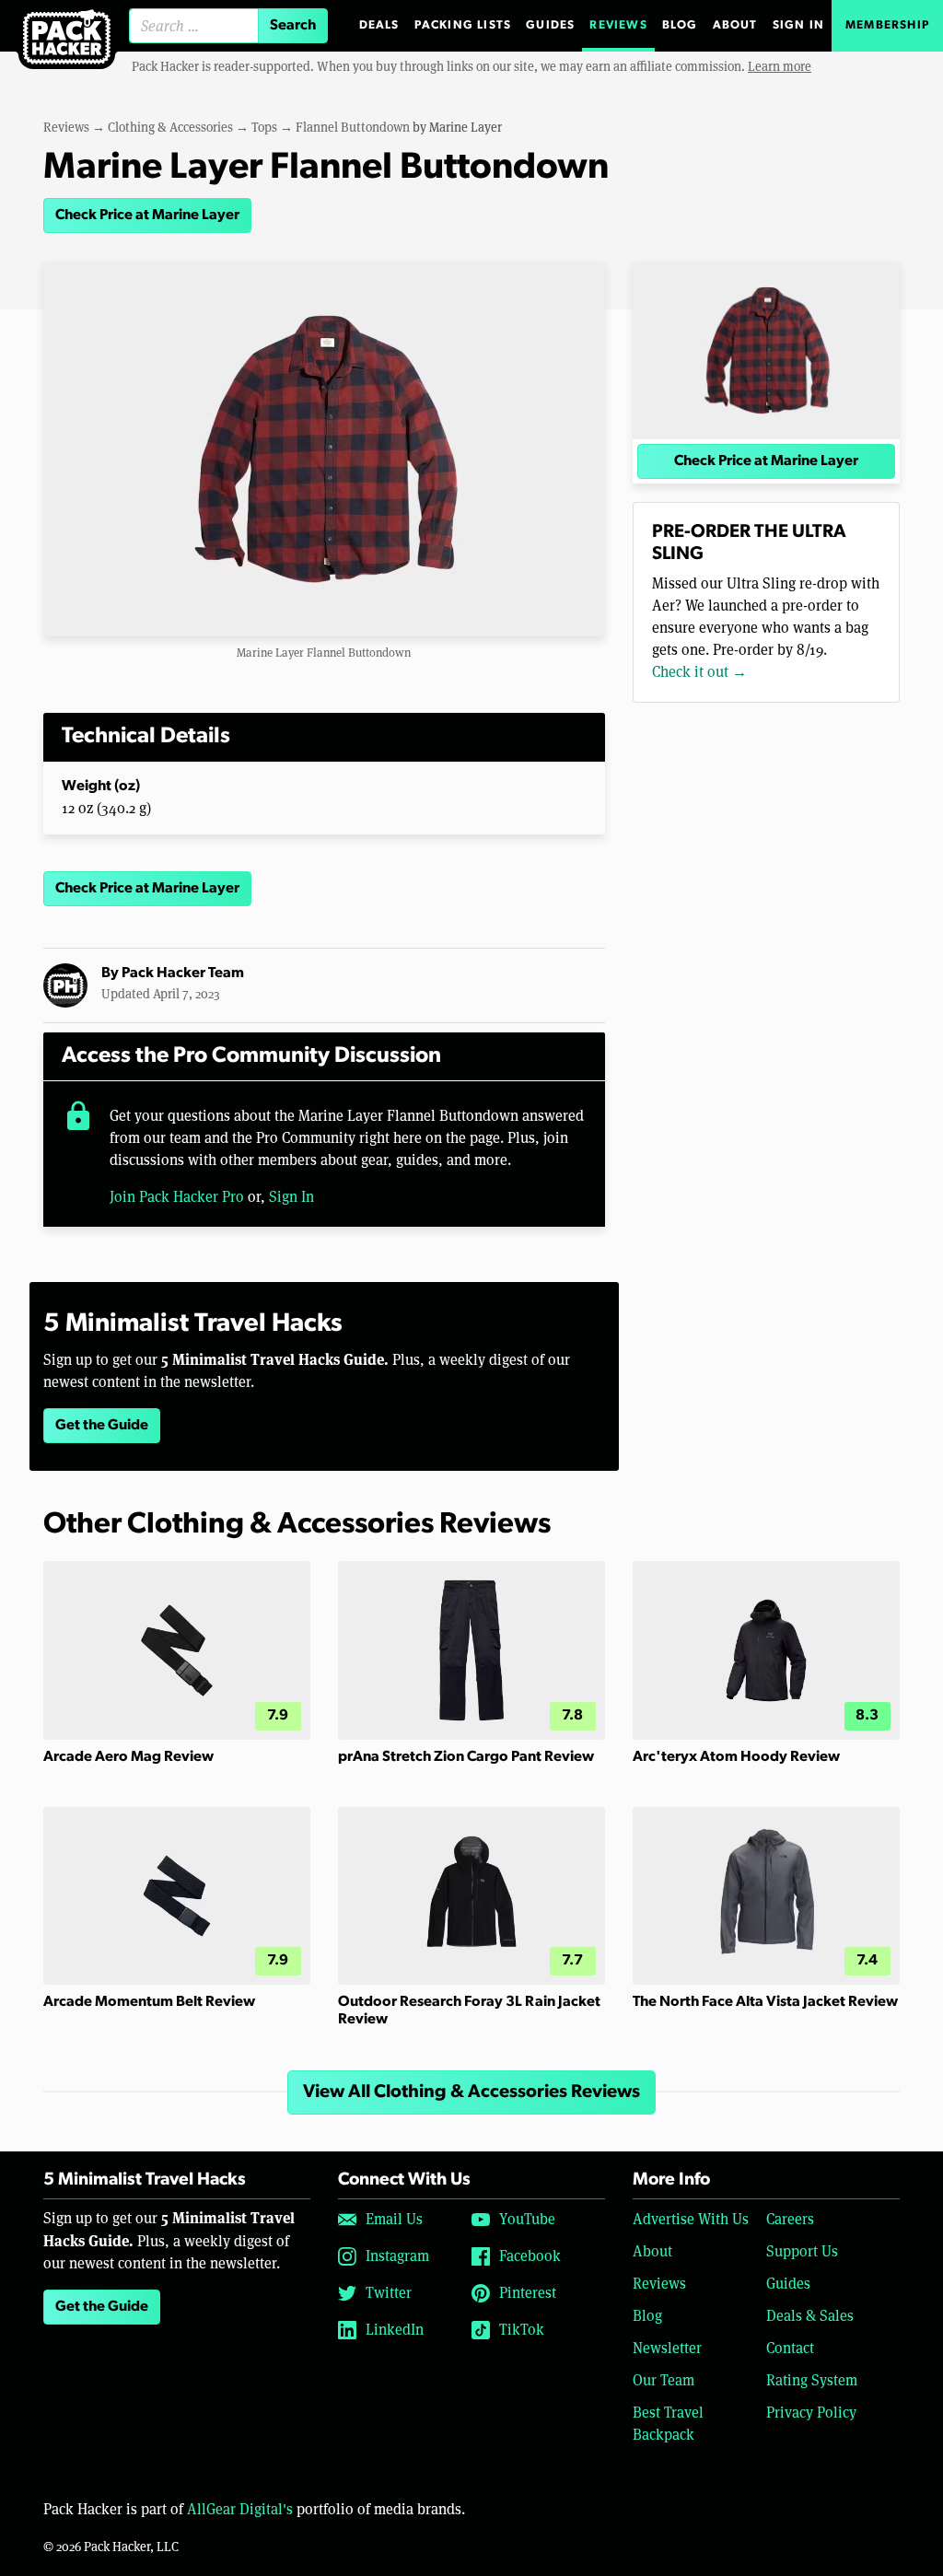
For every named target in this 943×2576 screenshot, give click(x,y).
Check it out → (699, 672)
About (735, 25)
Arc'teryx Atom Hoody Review (736, 1757)
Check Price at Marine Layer (147, 216)
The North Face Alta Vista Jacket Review (765, 2002)
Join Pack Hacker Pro (177, 1197)
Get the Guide (102, 1426)
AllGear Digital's (240, 2509)
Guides (550, 25)
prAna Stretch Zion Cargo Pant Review (466, 1757)
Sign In (798, 25)
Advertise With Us (691, 2219)
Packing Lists (463, 25)
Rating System (812, 2380)
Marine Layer (466, 127)
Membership (887, 25)
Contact (790, 2348)
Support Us (802, 2251)
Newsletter (667, 2348)
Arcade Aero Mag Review (128, 1757)
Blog (680, 25)
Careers (790, 2219)
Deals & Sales (810, 2316)
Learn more (780, 66)
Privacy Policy (811, 2413)
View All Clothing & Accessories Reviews (471, 2092)
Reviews (618, 25)
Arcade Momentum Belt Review (149, 2002)
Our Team (664, 2380)
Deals (379, 25)
